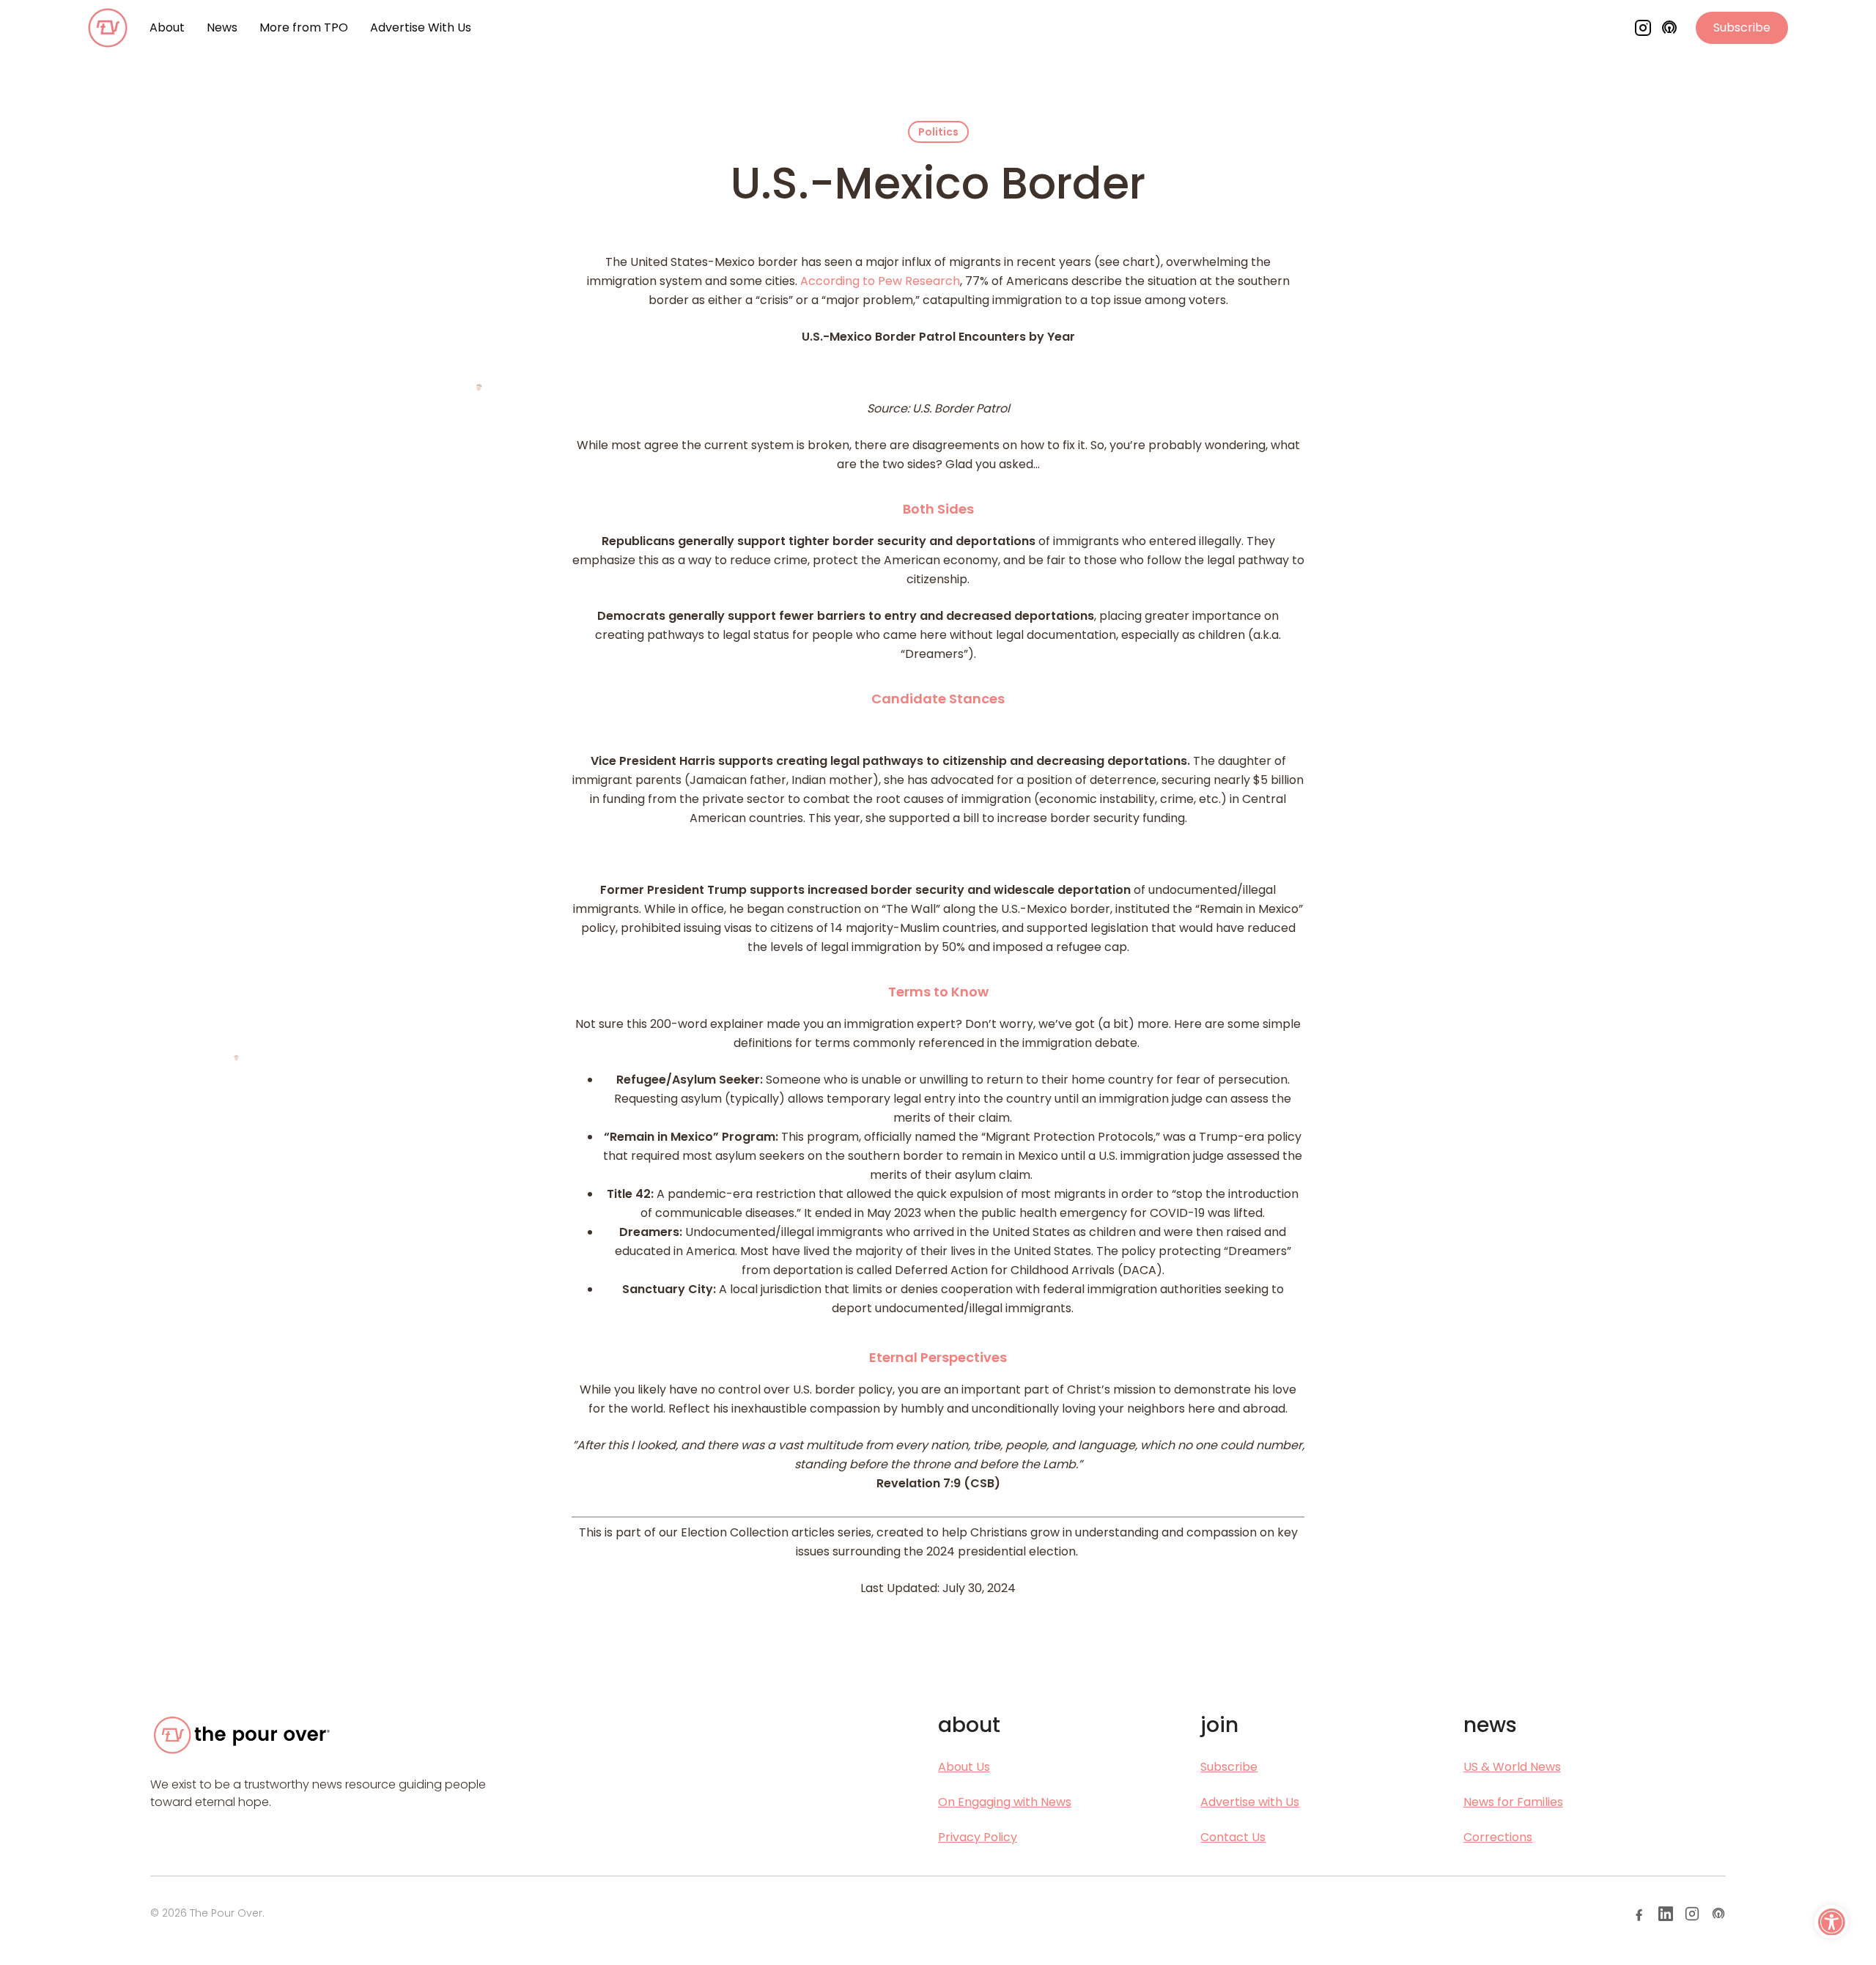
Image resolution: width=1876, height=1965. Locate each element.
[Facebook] (1639, 1914)
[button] (1831, 1922)
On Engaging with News (1005, 1802)
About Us (964, 1767)
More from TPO (304, 27)
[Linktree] (1718, 1914)
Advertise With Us (421, 27)
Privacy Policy (978, 1837)
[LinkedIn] (1666, 1914)
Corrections (1498, 1837)
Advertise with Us (1250, 1802)
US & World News (1512, 1767)
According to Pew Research (880, 281)
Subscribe (1742, 27)
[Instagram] (1643, 28)
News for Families (1513, 1802)
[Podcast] (1669, 28)
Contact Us (1233, 1837)
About (167, 27)
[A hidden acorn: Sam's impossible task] (479, 387)
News (222, 27)
